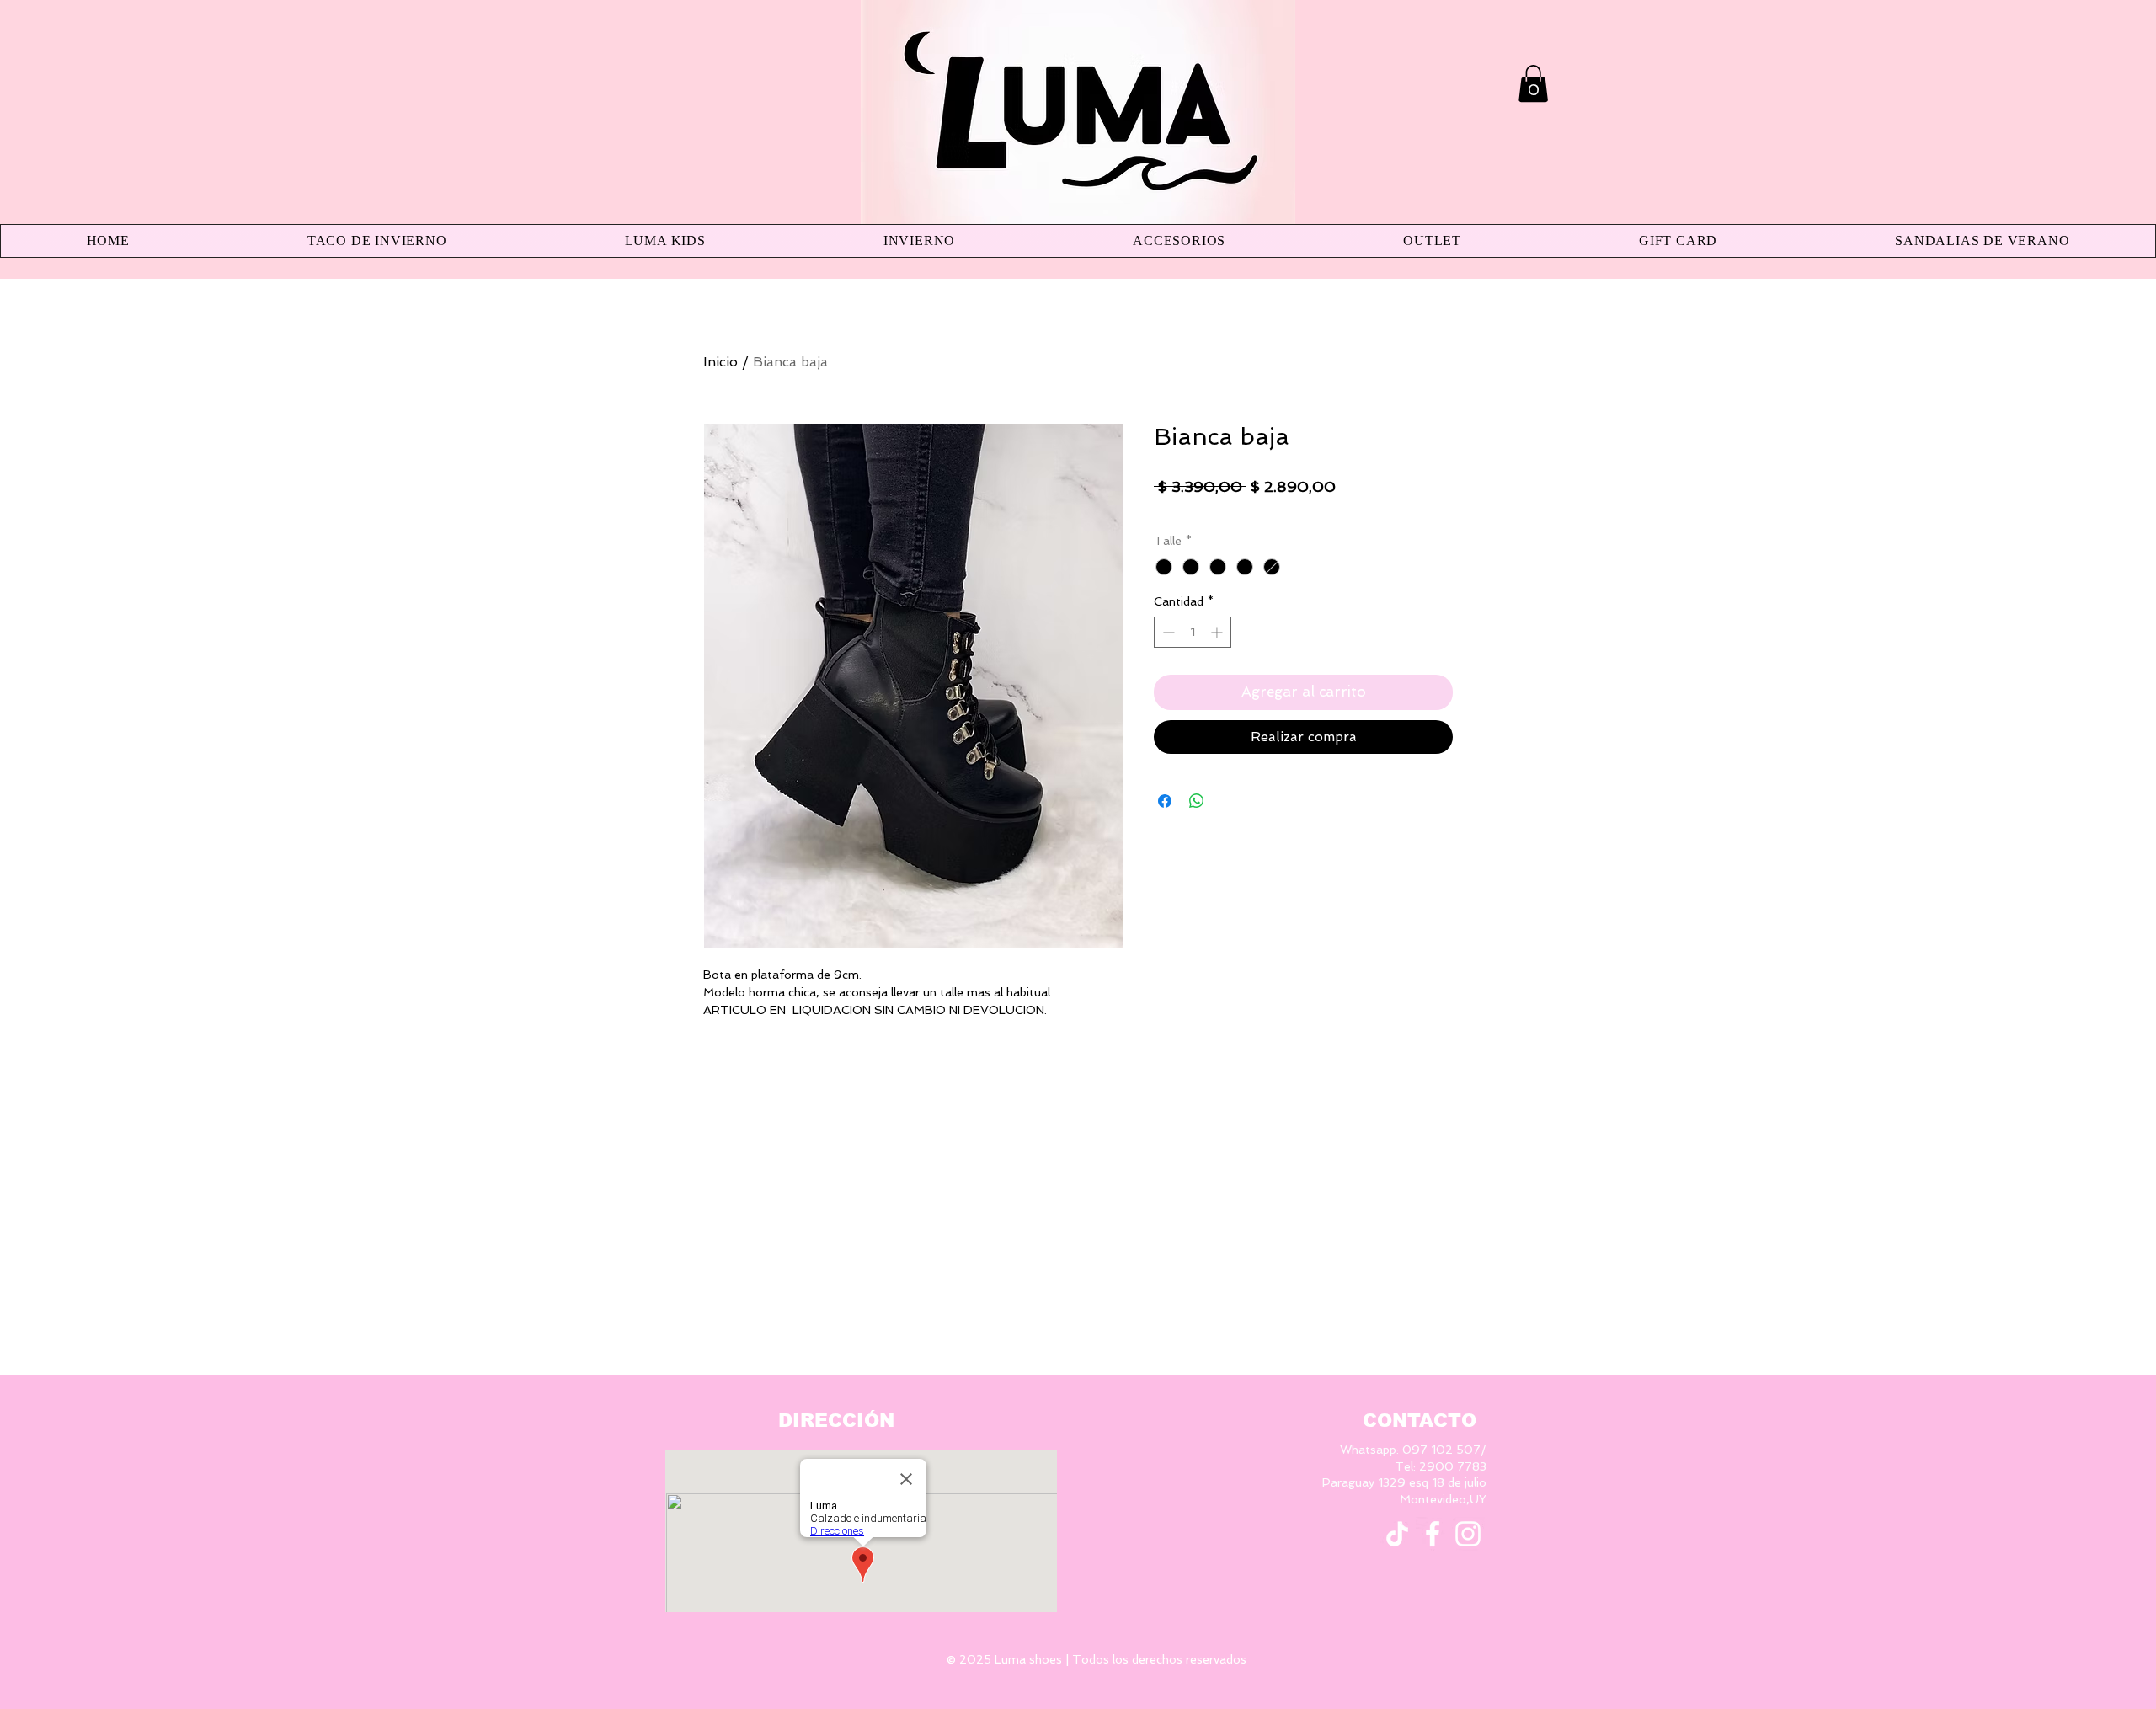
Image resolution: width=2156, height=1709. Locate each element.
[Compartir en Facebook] (1165, 801)
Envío (1246, 511)
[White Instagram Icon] (1468, 1534)
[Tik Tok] (1397, 1534)
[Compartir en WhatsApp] (1197, 801)
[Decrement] (1167, 632)
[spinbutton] (1193, 632)
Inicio (720, 362)
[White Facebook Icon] (1433, 1534)
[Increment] (1218, 632)
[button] (1533, 83)
